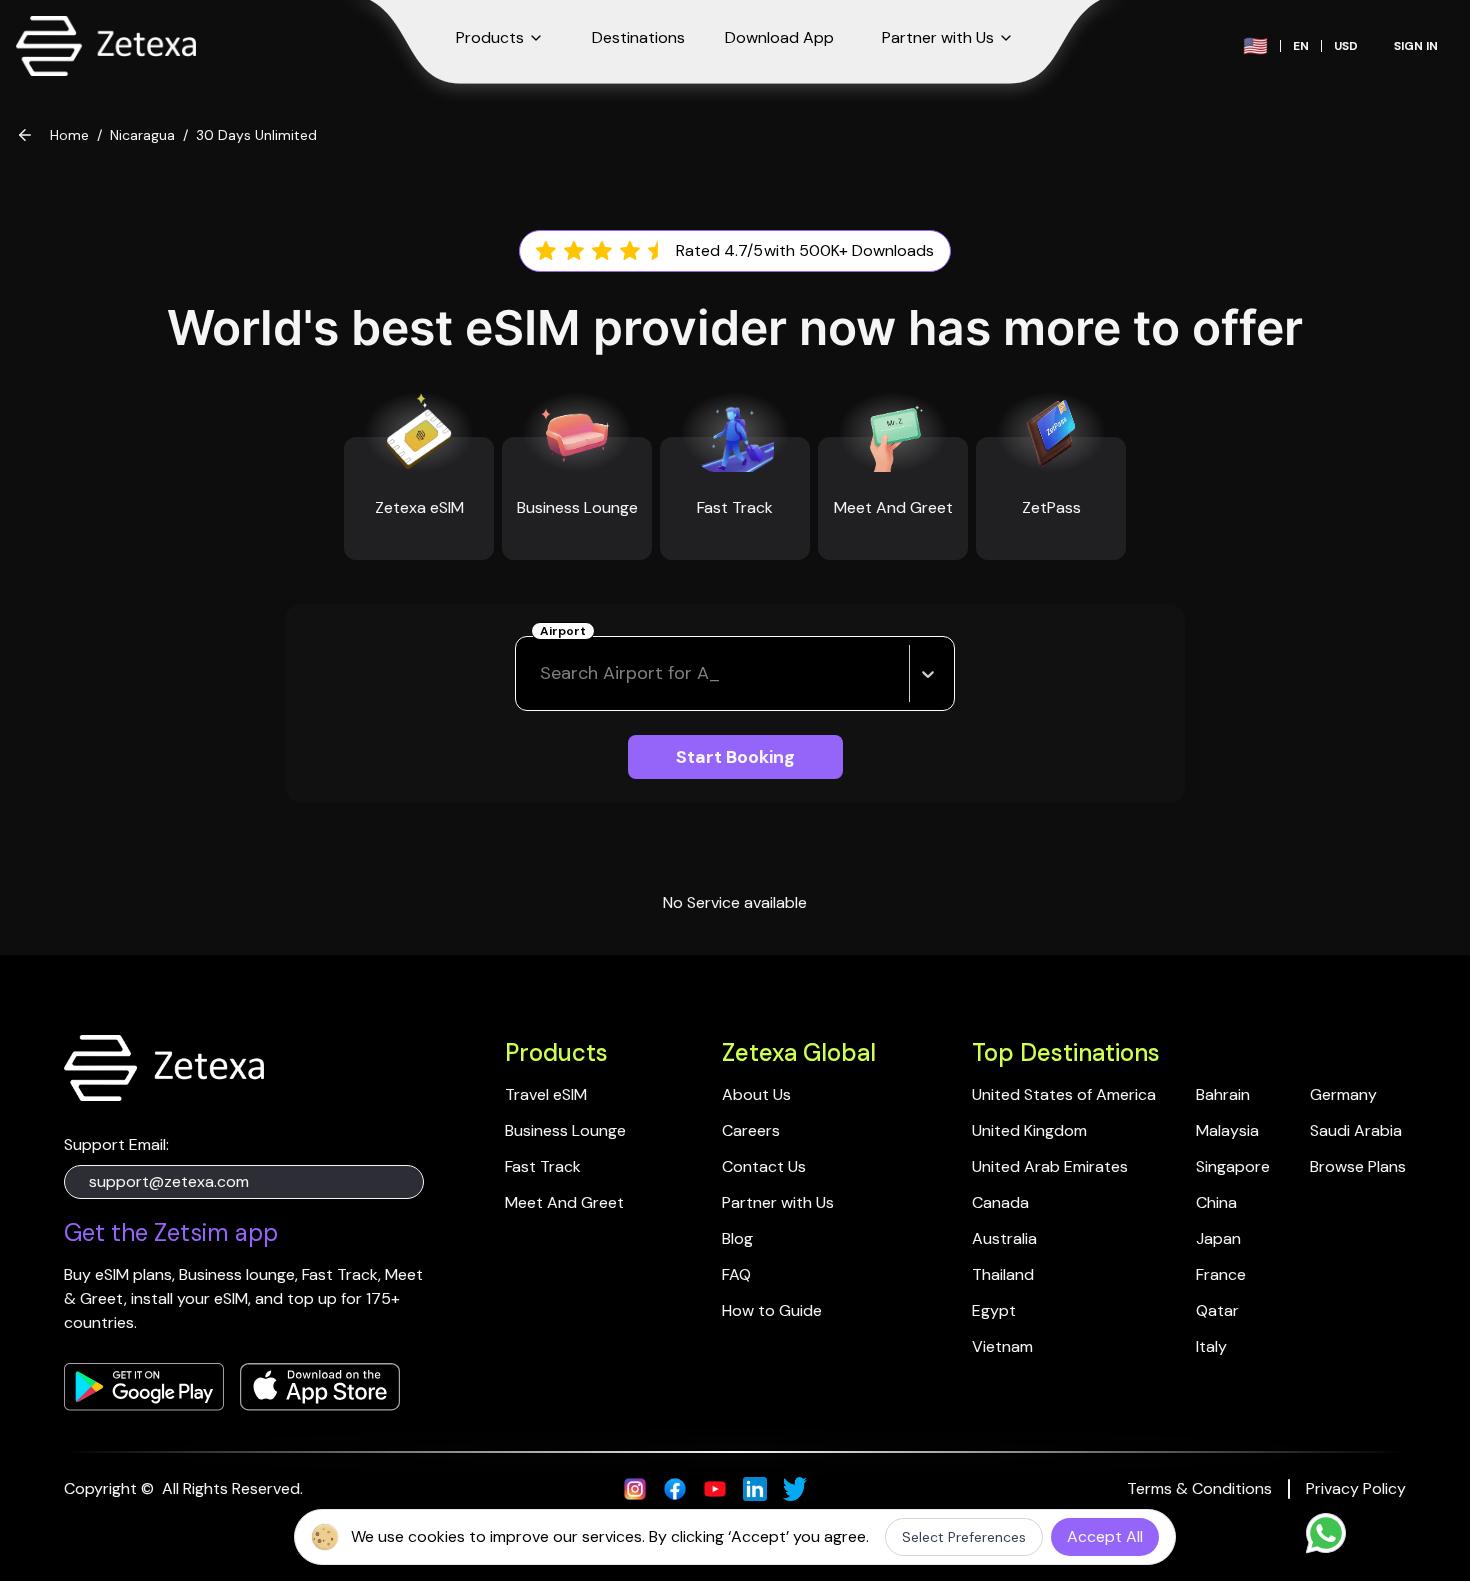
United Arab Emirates (1050, 1166)
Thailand (1003, 1274)
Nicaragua (142, 135)
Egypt (994, 1310)
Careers (751, 1130)
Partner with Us (778, 1202)
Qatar (1217, 1310)
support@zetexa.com (169, 1181)
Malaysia (1227, 1130)
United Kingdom (1029, 1130)
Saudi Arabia (1356, 1130)
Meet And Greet (564, 1202)
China (1216, 1202)
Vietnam (1002, 1346)
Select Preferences (964, 1537)
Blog (737, 1238)
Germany (1343, 1094)
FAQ (736, 1274)
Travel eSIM (546, 1094)
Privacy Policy (1356, 1488)
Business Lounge (565, 1130)
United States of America (1064, 1094)
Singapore (1233, 1166)
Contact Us (764, 1166)
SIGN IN (1416, 46)
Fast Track (543, 1166)
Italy (1211, 1346)
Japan (1218, 1238)
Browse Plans (1358, 1166)
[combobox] (542, 673)
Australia (1004, 1238)
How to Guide (772, 1310)
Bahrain (1223, 1094)
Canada (1000, 1202)
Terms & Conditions (1199, 1488)
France (1221, 1274)
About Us (756, 1094)
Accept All (1105, 1536)
